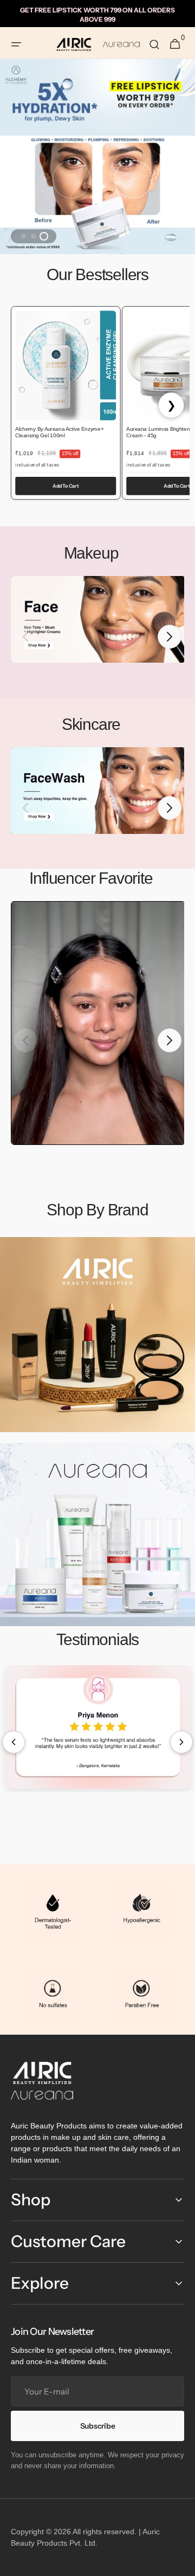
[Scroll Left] (14, 1742)
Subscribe (97, 2426)
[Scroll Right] (181, 1742)
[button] (16, 44)
